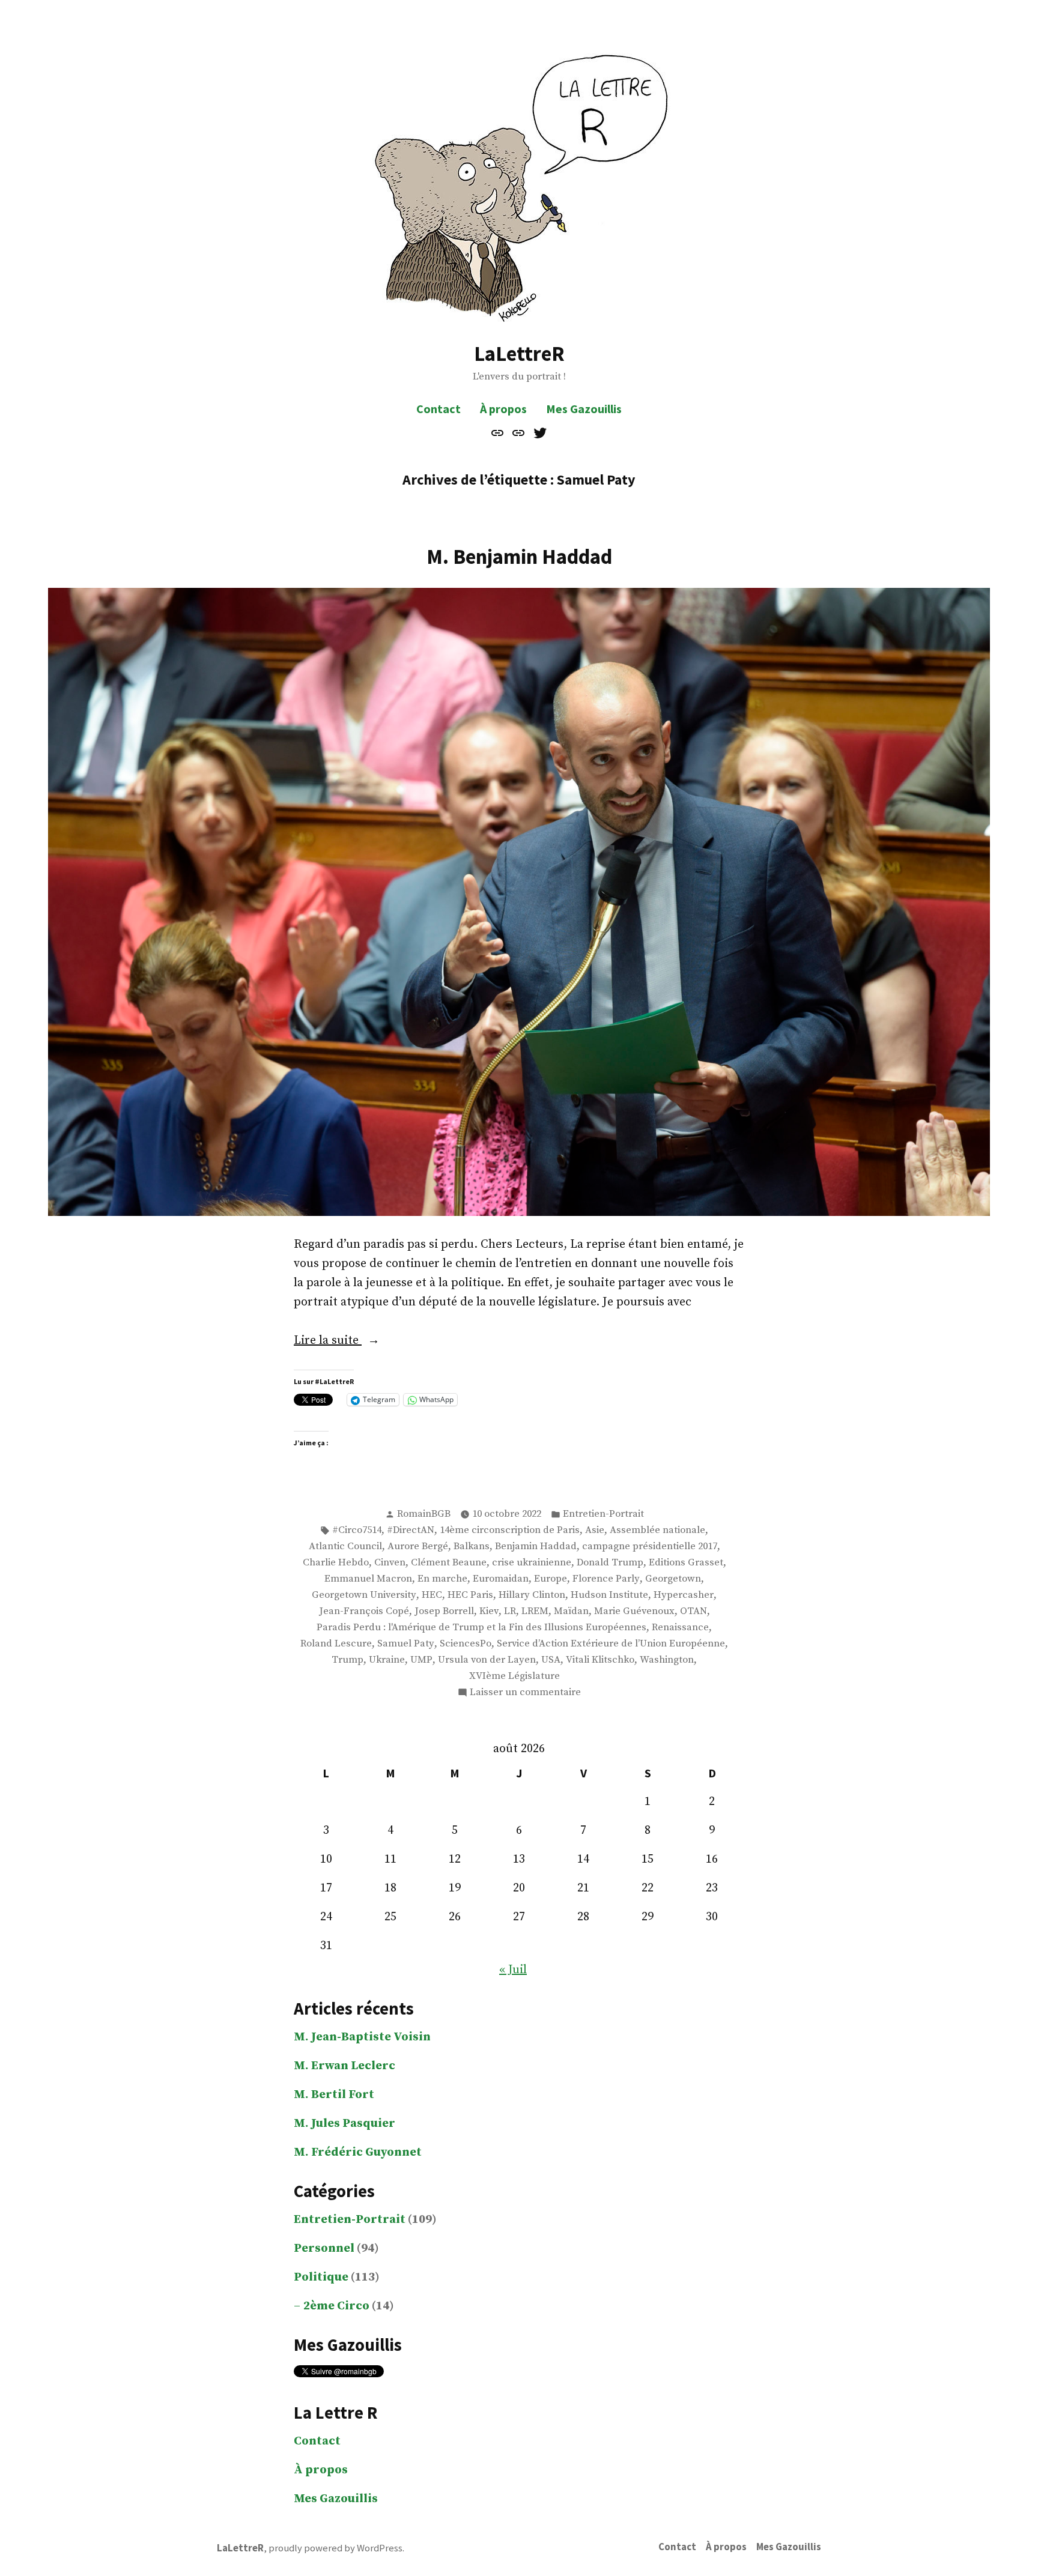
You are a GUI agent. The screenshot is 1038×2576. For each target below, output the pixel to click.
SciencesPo (466, 1644)
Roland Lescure (336, 1644)
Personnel (324, 2248)
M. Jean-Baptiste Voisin (362, 2037)
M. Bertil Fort (334, 2095)
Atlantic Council (345, 1547)
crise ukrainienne (532, 1563)
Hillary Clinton (532, 1595)
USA (551, 1660)
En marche (442, 1579)
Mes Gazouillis (584, 409)
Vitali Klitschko (600, 1660)
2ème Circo (336, 2306)
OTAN (694, 1611)
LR (510, 1611)
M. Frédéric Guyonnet (358, 2152)
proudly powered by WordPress (335, 2548)
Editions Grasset (686, 1563)
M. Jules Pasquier (344, 2124)
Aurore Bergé (418, 1547)
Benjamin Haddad (536, 1547)
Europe (551, 1579)
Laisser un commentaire (525, 1693)
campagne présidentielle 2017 (650, 1547)
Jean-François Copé (364, 1611)
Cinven (390, 1563)
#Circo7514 (357, 1530)
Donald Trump (610, 1563)
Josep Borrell (444, 1611)
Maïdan (571, 1611)
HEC (432, 1595)
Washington (667, 1660)
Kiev (489, 1611)
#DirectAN (411, 1530)
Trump (348, 1660)
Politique (321, 2277)
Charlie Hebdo (336, 1563)
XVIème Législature (514, 1676)
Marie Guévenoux (634, 1611)
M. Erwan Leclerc (344, 2066)
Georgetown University (364, 1595)
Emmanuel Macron (368, 1579)
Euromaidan (501, 1579)
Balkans (472, 1547)
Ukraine (387, 1660)
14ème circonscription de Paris (510, 1530)
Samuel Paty (406, 1644)
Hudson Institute (609, 1595)
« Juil (513, 1970)
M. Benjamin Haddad (519, 556)
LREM (535, 1611)
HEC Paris (470, 1595)
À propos (503, 409)
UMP (421, 1660)
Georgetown (673, 1579)
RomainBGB (424, 1514)
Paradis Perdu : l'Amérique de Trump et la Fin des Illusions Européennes (481, 1628)
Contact (439, 409)
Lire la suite (354, 1341)
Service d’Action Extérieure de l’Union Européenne (611, 1644)
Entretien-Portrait (603, 1514)
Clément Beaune (449, 1563)
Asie (595, 1530)
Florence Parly (606, 1579)
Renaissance (680, 1628)
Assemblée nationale (657, 1530)
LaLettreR (519, 353)
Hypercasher (684, 1595)
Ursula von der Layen (487, 1660)
